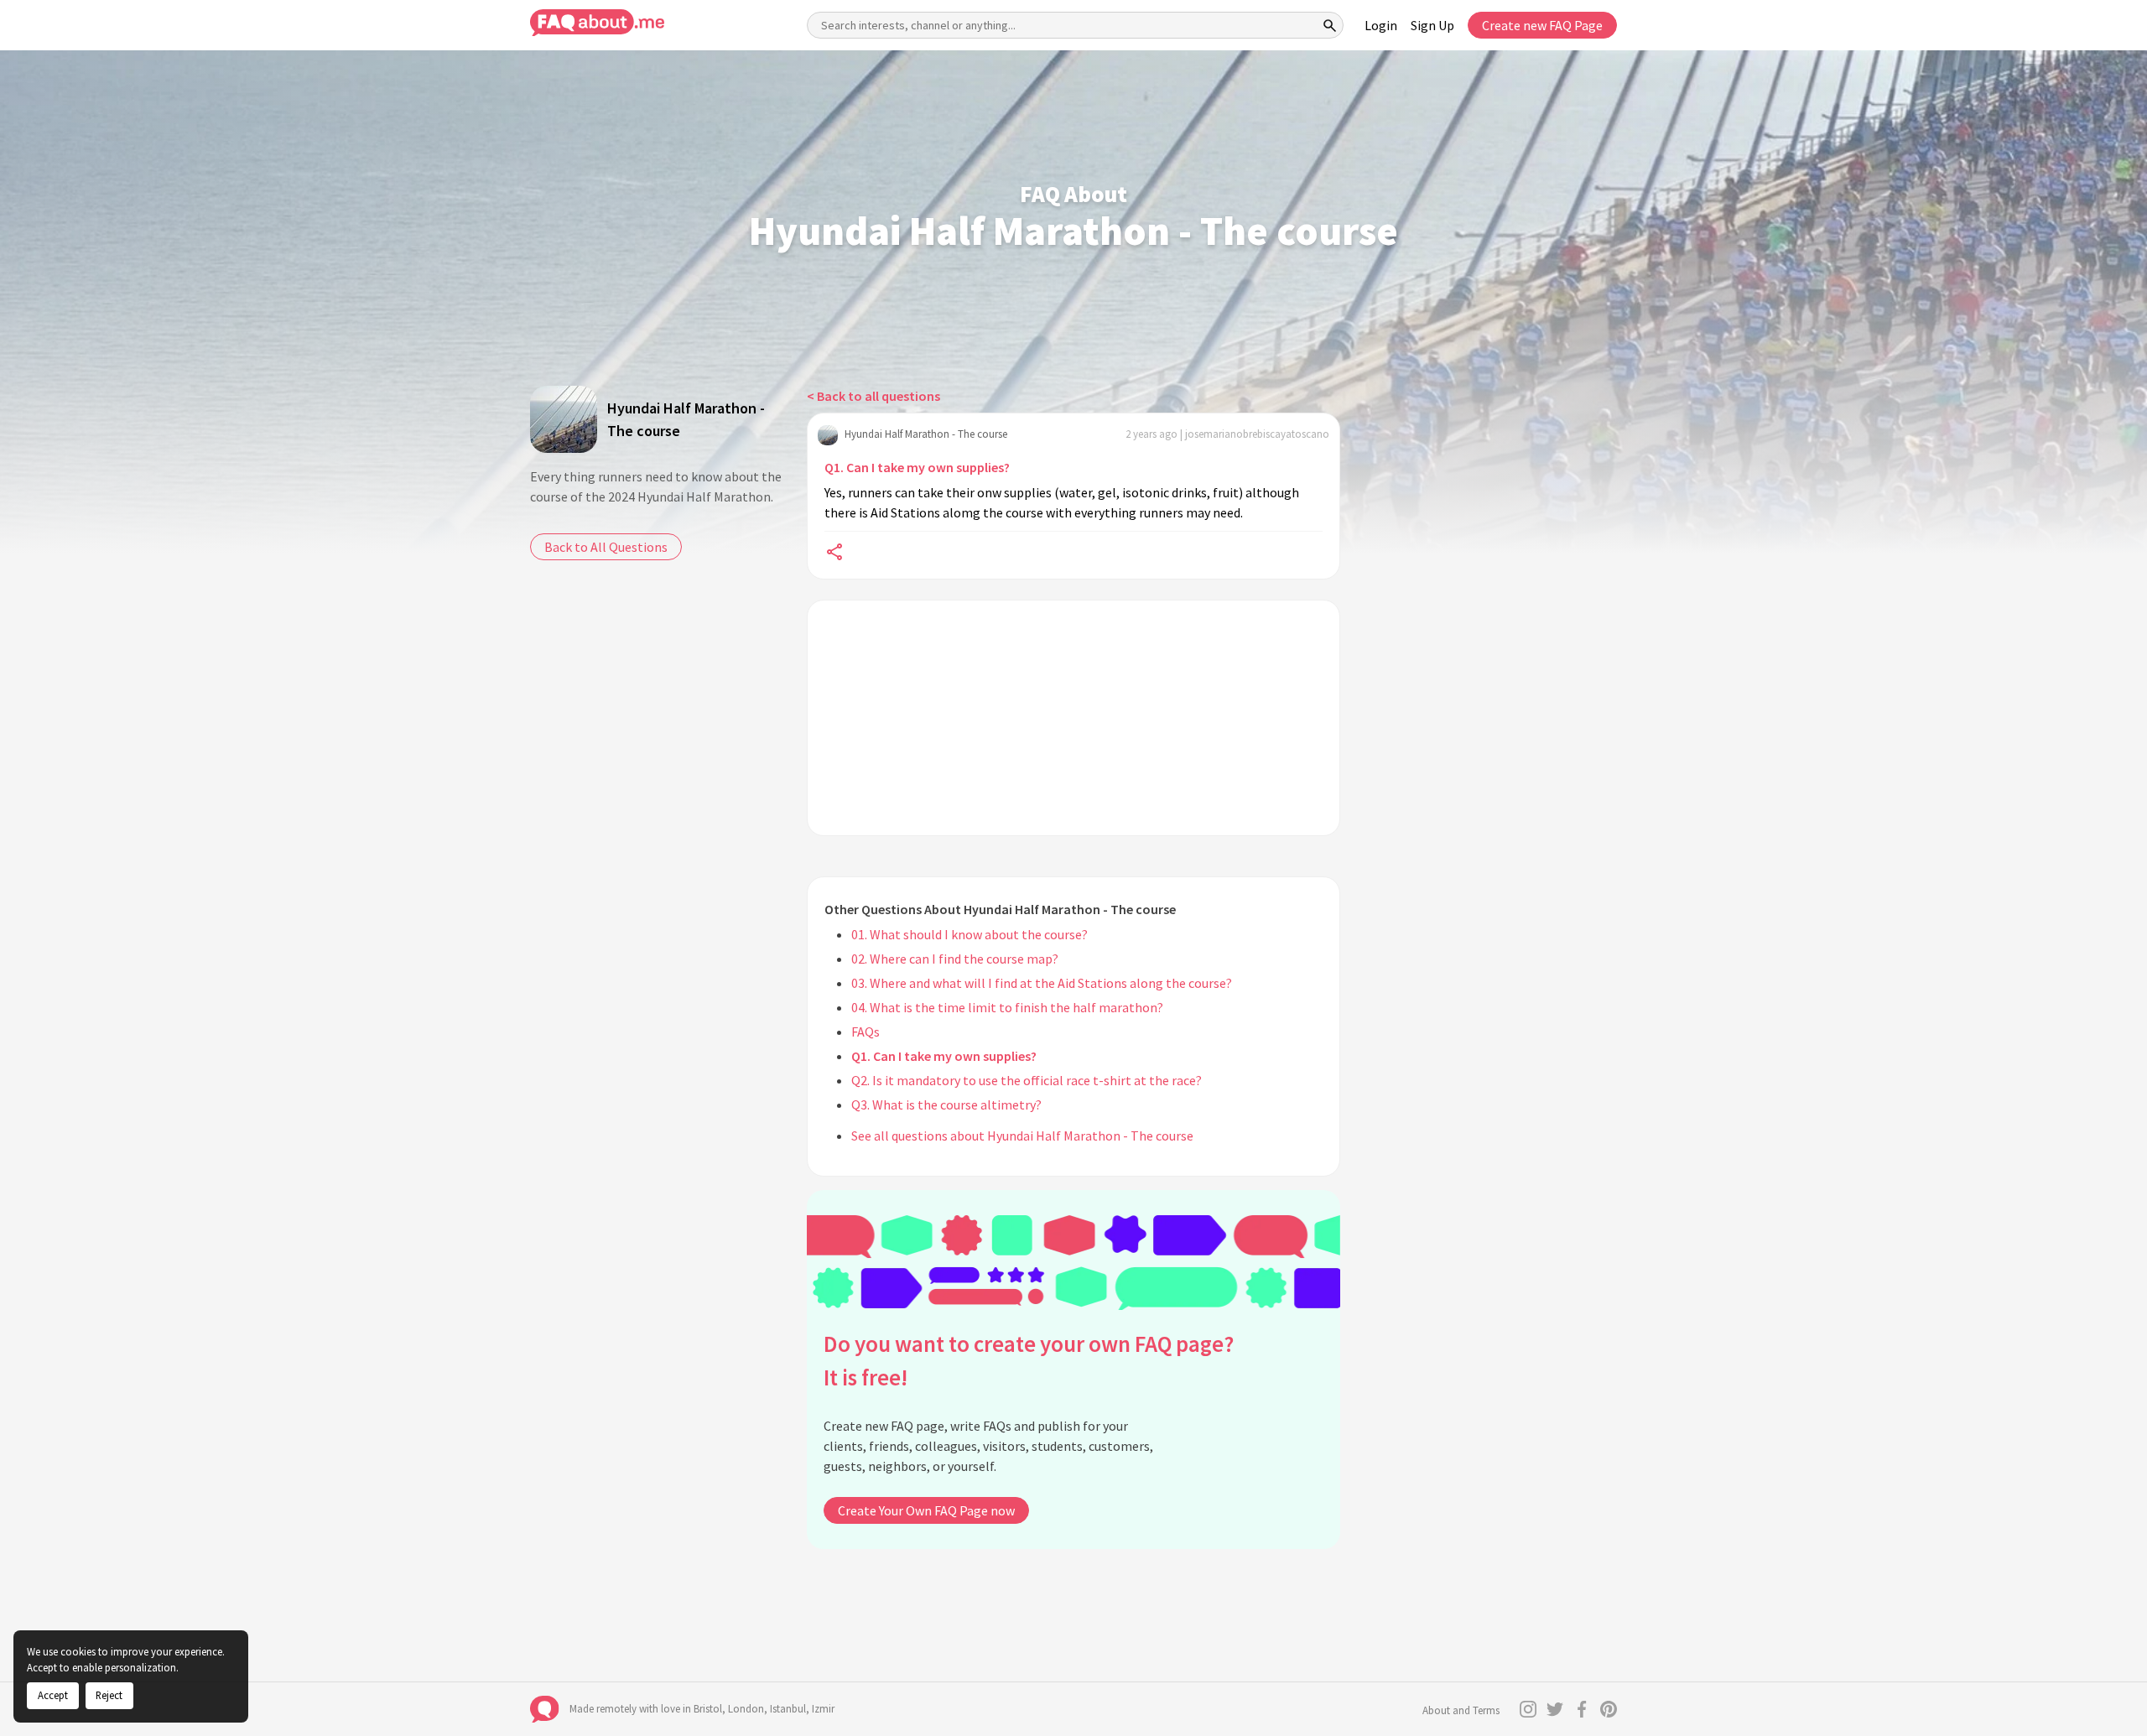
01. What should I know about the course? (970, 934)
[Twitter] (1555, 1709)
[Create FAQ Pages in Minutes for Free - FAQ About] (597, 23)
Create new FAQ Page (1542, 25)
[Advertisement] (1073, 718)
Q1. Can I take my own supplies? (917, 467)
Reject (109, 1695)
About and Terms (1461, 1710)
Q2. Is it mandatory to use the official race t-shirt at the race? (1027, 1080)
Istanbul (788, 1709)
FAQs (866, 1032)
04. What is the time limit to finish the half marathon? (1007, 1007)
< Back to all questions (873, 396)
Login (1381, 25)
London (746, 1709)
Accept (53, 1695)
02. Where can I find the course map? (955, 959)
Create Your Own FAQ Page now (926, 1510)
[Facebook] (1582, 1709)
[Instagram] (1528, 1709)
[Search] (1330, 25)
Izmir (823, 1709)
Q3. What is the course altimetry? (946, 1104)
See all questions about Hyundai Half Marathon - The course (1022, 1136)
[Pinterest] (1609, 1709)
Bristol (708, 1709)
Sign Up (1432, 25)
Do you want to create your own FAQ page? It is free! (1029, 1361)
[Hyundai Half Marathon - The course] (564, 419)
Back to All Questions (606, 547)
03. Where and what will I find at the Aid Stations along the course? (1042, 983)
